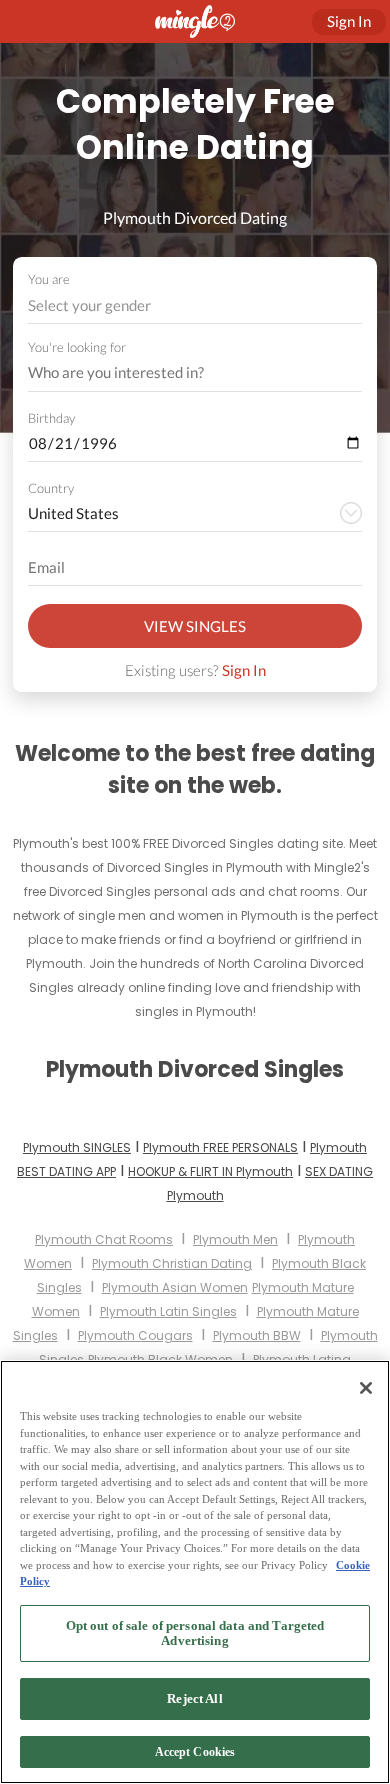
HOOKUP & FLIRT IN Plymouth (210, 1171)
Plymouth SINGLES (77, 1147)
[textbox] (193, 305)
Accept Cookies (195, 1752)
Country (51, 488)
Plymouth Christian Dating (172, 1263)
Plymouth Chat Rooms (104, 1239)
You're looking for (77, 347)
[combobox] (195, 305)
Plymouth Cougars (135, 1335)
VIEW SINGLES (195, 626)
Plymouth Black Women (160, 1359)
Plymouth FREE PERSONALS (220, 1147)
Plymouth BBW (257, 1335)
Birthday (51, 418)
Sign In (244, 670)
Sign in (349, 21)
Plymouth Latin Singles (168, 1311)
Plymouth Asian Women (175, 1287)
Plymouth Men (235, 1239)
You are (49, 279)
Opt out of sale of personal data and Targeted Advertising (195, 1633)
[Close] (366, 1388)
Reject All (194, 1698)
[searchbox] (182, 373)
